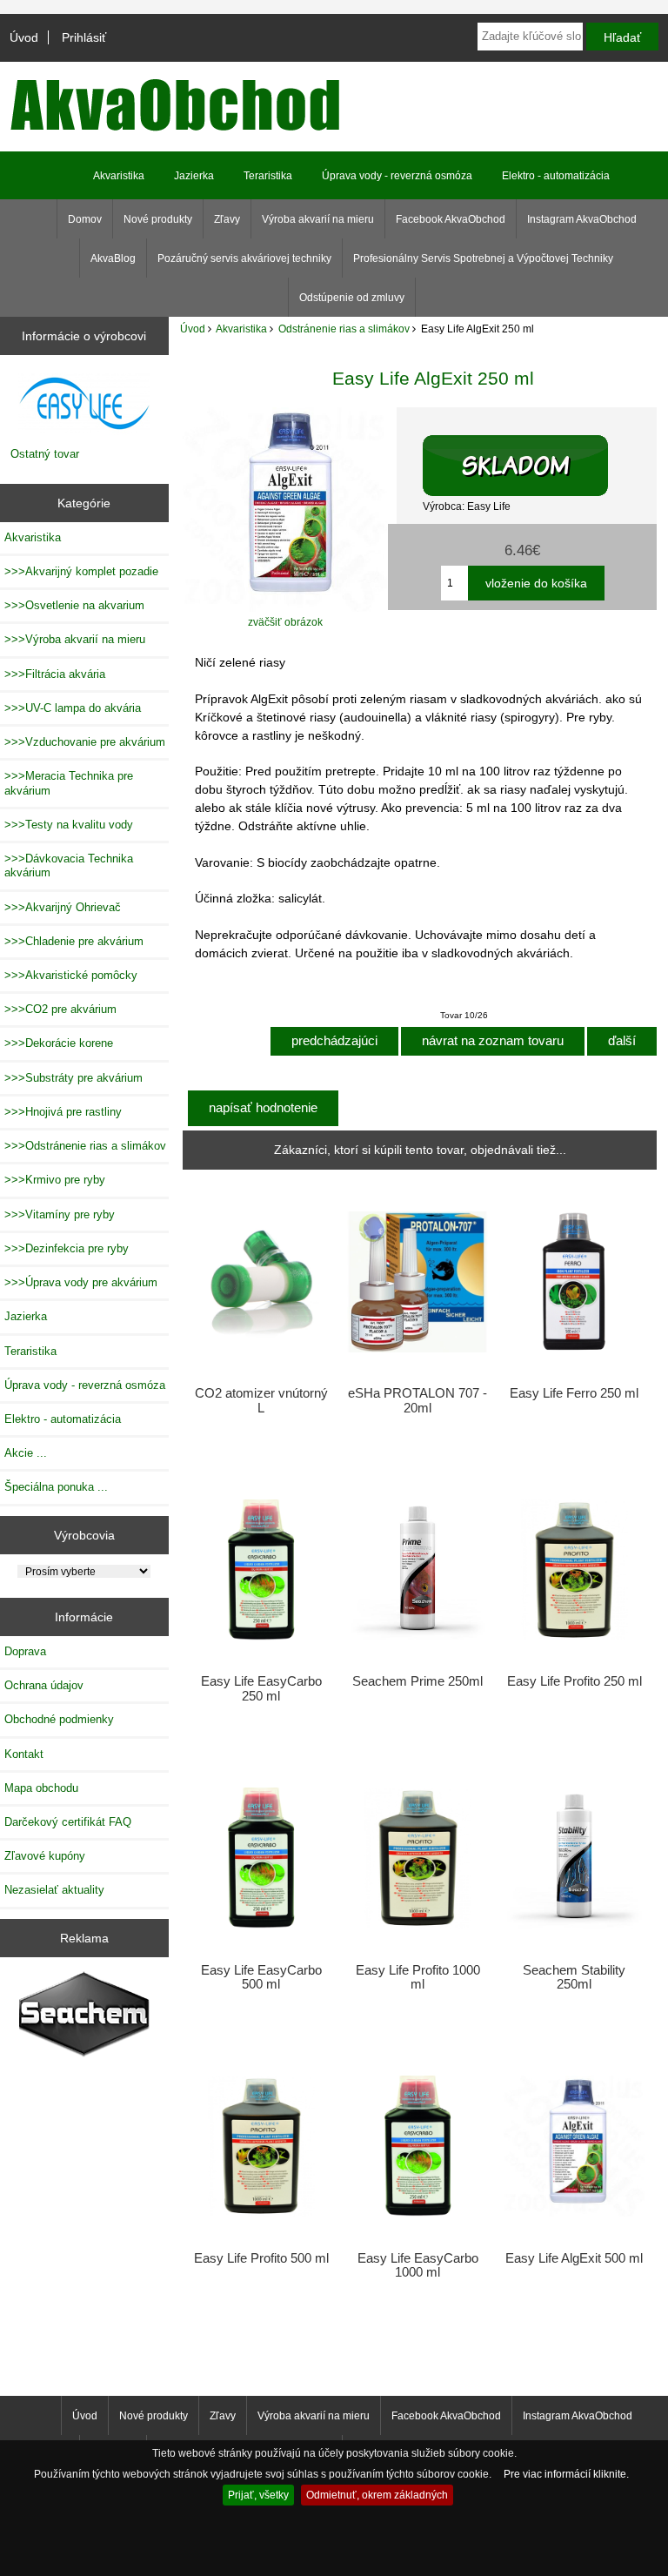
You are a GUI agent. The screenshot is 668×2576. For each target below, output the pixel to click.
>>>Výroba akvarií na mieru (75, 639)
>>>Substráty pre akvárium (73, 1078)
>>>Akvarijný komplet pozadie (81, 571)
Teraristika (268, 176)
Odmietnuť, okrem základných (377, 2495)
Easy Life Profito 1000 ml (418, 1977)
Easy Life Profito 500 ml (261, 2258)
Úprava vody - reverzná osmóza (397, 176)
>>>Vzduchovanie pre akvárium (85, 742)
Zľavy (227, 219)
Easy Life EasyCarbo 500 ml (261, 1977)
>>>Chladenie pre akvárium (74, 941)
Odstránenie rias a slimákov (344, 329)
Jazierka (194, 176)
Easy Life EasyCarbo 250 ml (261, 1688)
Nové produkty (158, 219)
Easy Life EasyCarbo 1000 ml (418, 2265)
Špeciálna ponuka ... (56, 1487)
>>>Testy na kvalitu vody (69, 825)
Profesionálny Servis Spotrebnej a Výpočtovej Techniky (483, 258)
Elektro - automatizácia (556, 176)
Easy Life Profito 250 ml (574, 1681)
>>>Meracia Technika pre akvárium (69, 783)
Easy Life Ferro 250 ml (574, 1393)
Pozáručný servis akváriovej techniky (244, 258)
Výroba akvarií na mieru (318, 219)
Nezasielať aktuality (54, 1890)
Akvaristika (241, 329)
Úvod (24, 37)
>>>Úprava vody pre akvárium (81, 1282)
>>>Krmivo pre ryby (55, 1180)
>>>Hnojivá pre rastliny (63, 1112)
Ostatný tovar (45, 454)
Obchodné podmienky (59, 1719)
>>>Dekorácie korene (59, 1043)
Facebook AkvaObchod (451, 219)
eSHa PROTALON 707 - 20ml (417, 1400)
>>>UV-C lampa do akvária (73, 708)
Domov (85, 219)
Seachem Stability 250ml (574, 1977)
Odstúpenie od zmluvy (352, 298)
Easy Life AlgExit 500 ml (574, 2258)
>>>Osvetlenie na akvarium (74, 605)
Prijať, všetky (258, 2495)
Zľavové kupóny (45, 1856)
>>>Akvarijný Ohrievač (63, 907)
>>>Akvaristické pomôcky (71, 975)
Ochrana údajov (44, 1685)
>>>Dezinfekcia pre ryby (67, 1248)
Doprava (25, 1651)
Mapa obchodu (41, 1788)
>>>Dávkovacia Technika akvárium (69, 865)
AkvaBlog (113, 258)
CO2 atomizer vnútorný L (261, 1400)
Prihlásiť (84, 37)
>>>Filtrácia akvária (55, 674)
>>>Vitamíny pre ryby (60, 1214)
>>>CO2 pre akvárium (60, 1009)
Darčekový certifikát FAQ (68, 1822)
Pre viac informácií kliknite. (566, 2474)
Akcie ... (26, 1453)
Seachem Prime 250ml (417, 1681)
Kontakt (24, 1754)
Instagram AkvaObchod (582, 219)
